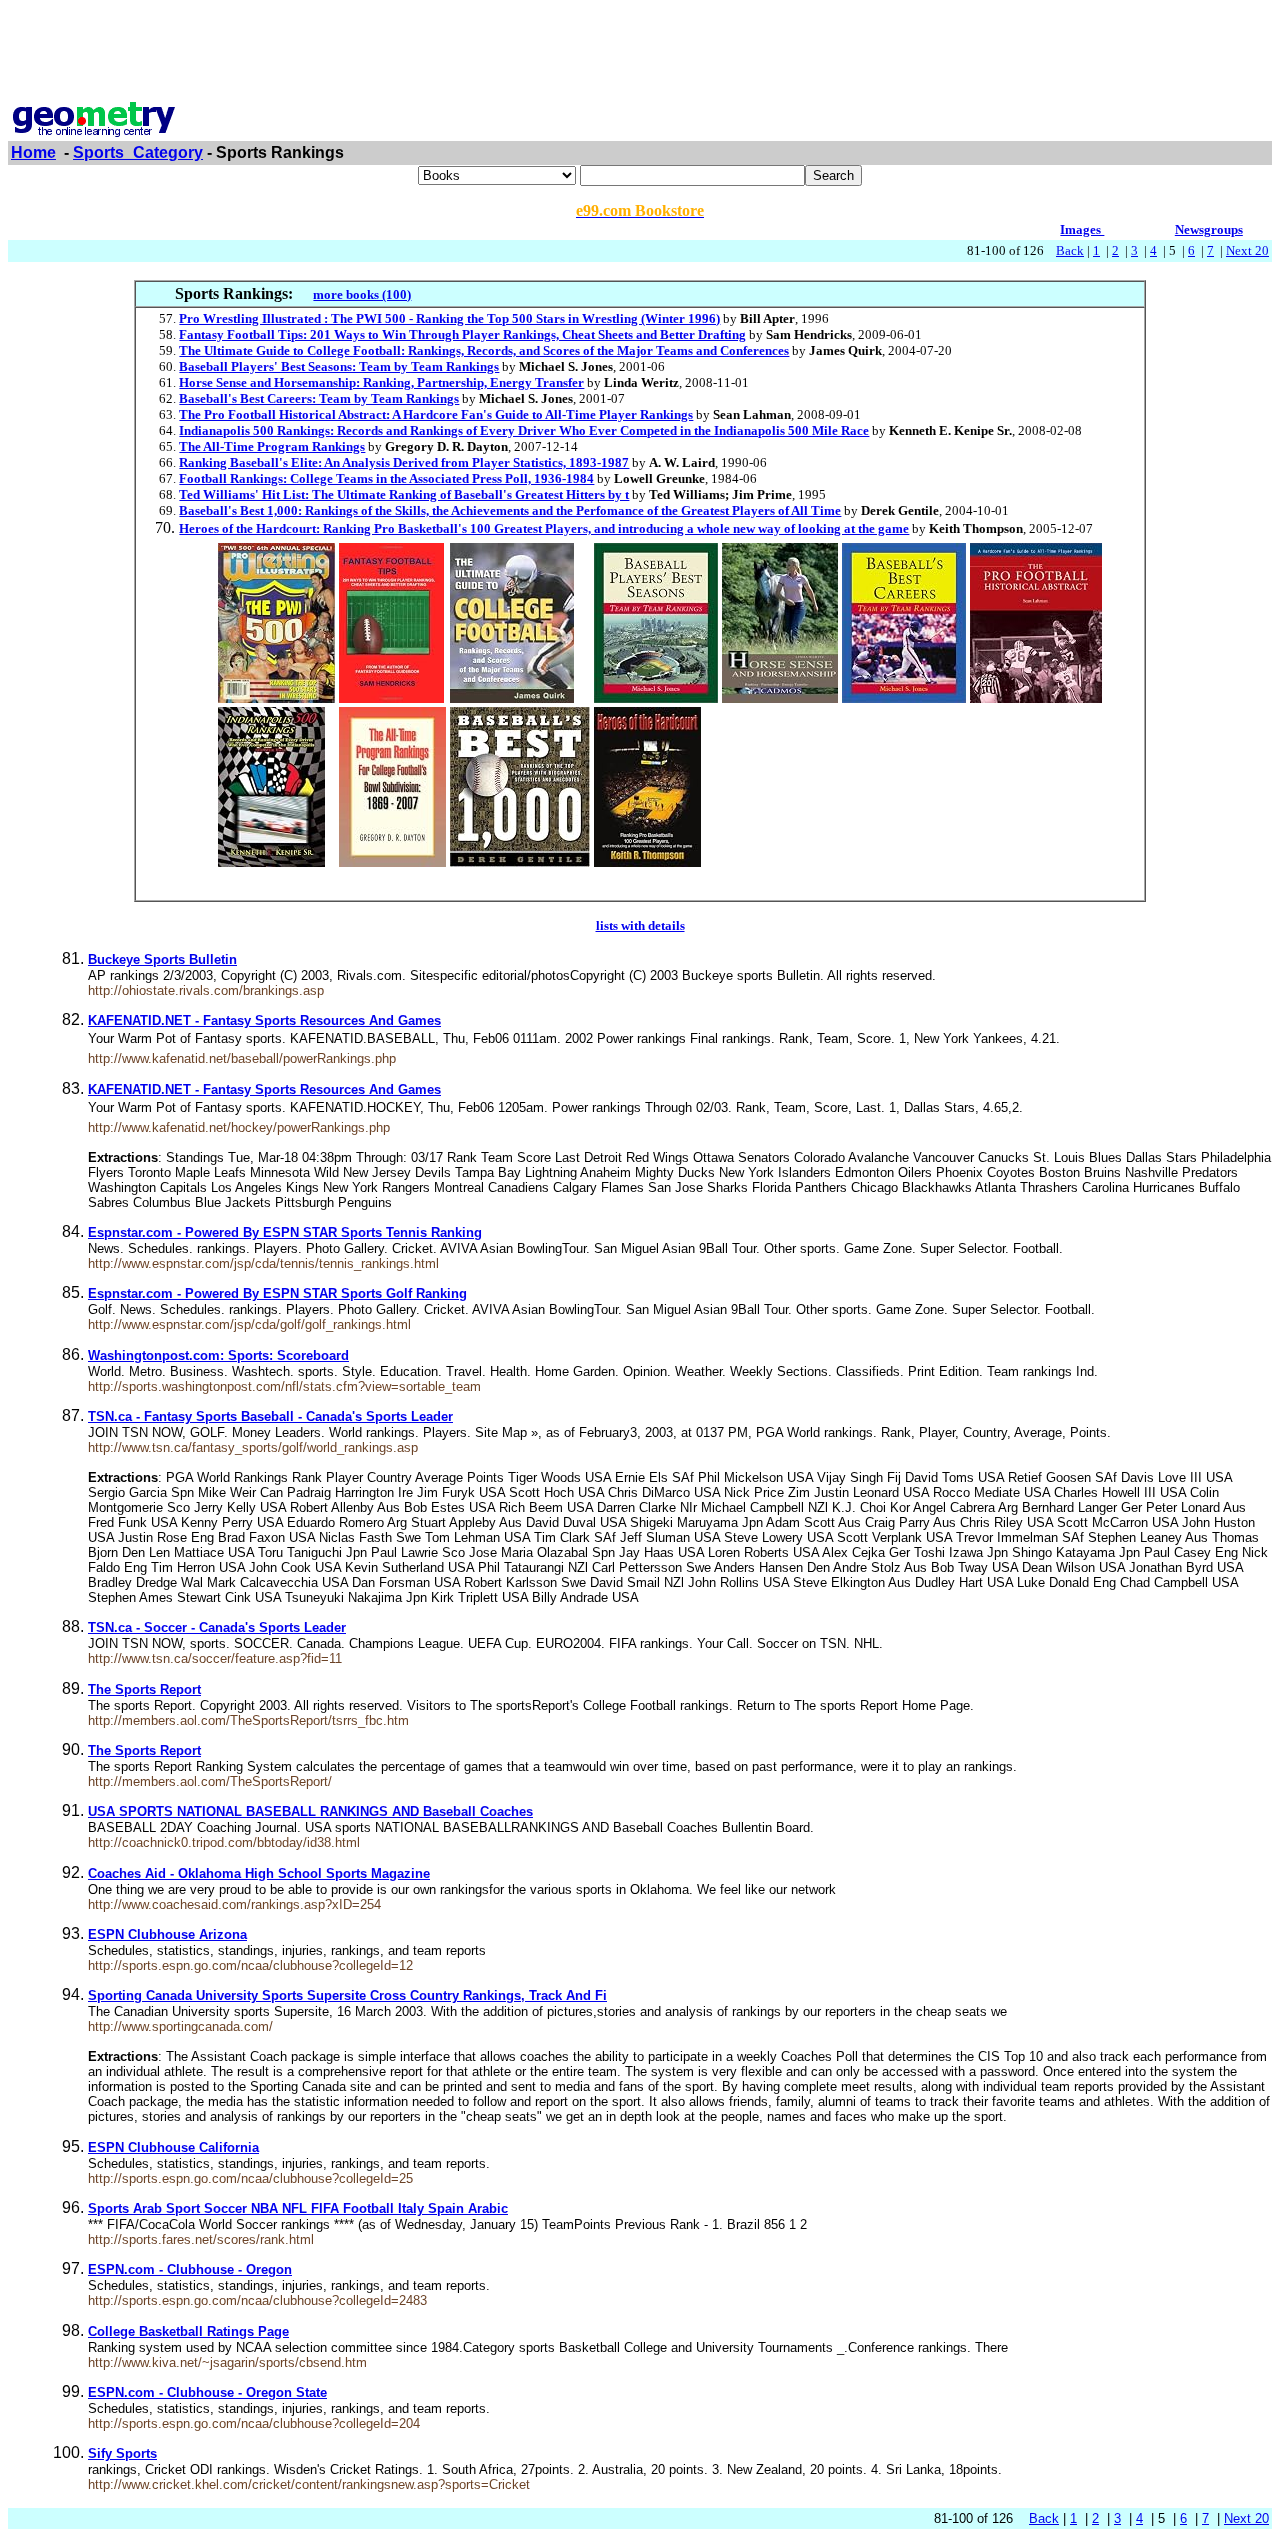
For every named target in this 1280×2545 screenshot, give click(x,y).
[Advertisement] (640, 53)
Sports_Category (138, 152)
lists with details (640, 925)
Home (33, 152)
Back (1070, 250)
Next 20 (1247, 250)
